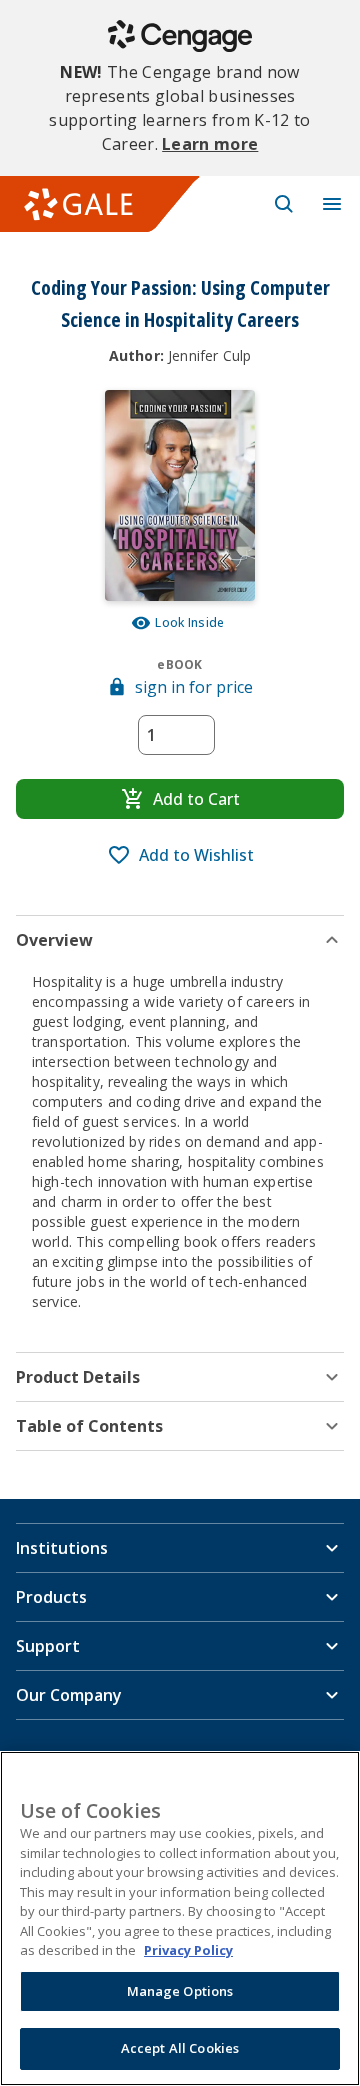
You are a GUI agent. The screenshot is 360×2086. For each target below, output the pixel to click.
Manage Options (180, 1991)
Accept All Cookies (180, 2048)
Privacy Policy (188, 1950)
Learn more (210, 144)
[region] (180, 1918)
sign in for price (194, 687)
